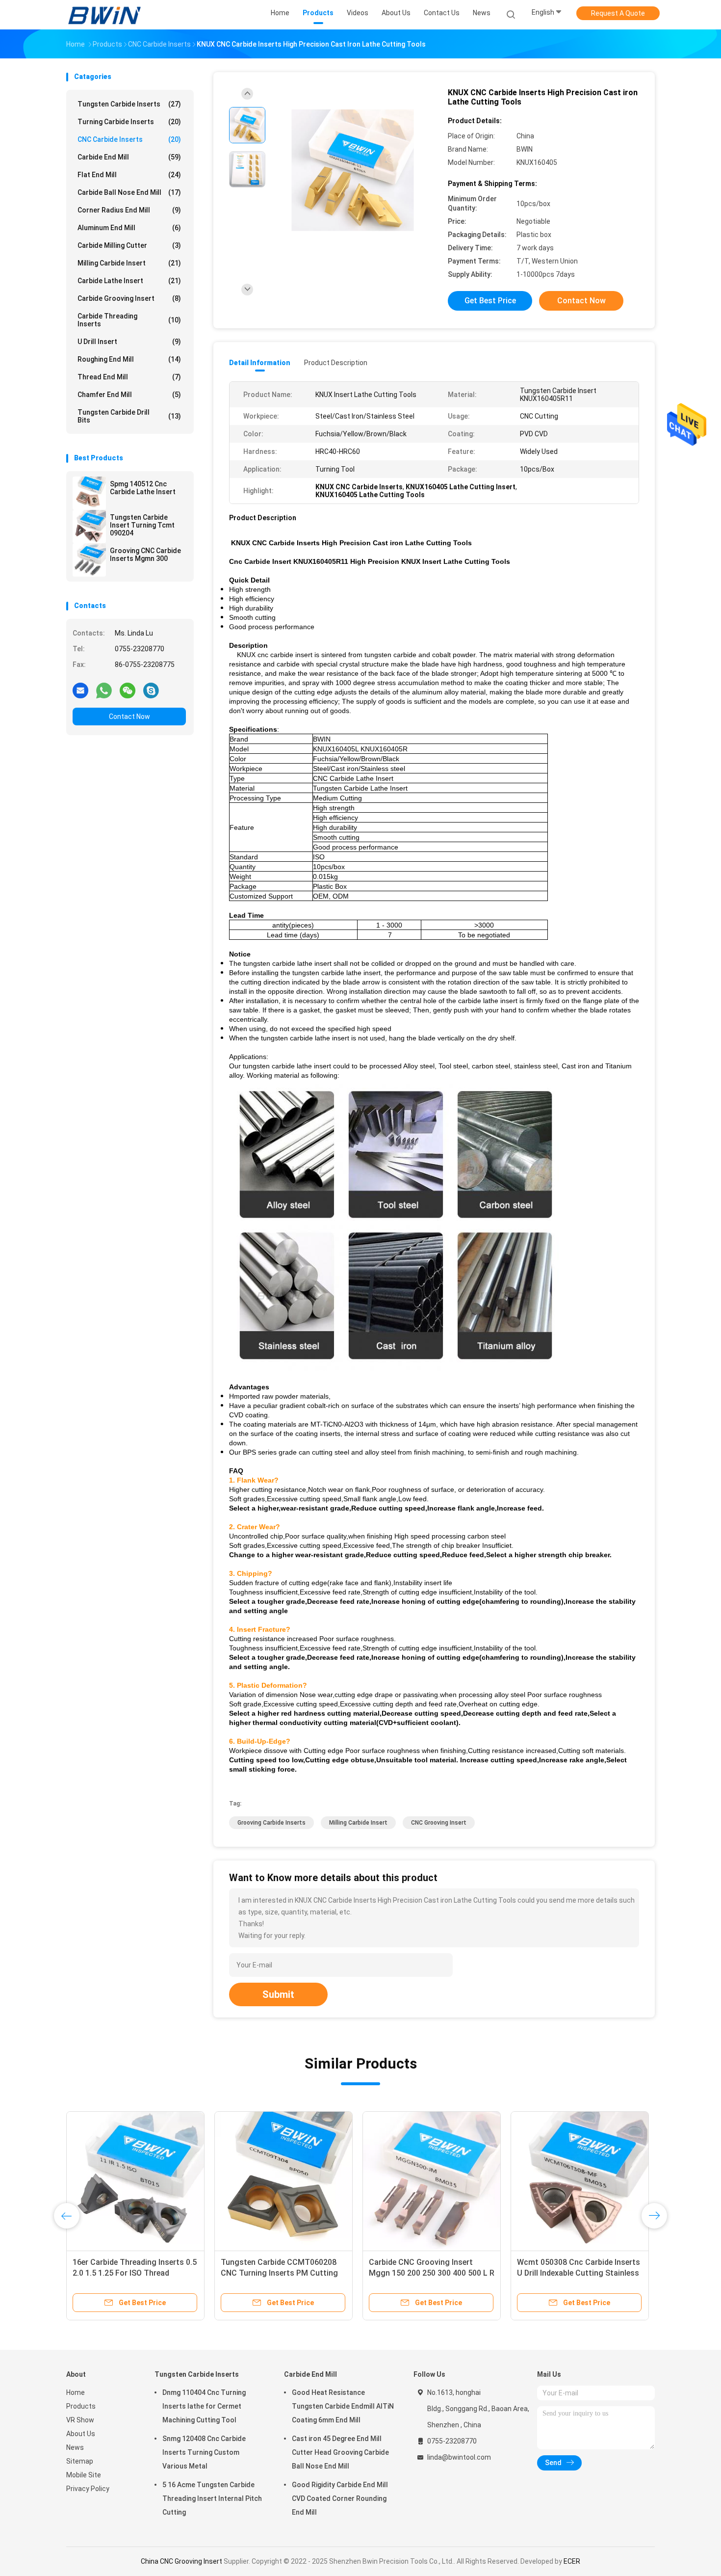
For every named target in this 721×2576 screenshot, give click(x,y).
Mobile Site (84, 2475)
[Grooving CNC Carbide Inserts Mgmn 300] (89, 560)
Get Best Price (490, 301)
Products (81, 2406)
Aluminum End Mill (129, 228)
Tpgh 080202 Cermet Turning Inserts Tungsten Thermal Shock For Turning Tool (576, 2273)
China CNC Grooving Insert (181, 2561)
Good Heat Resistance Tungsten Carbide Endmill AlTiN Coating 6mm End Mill (343, 2406)
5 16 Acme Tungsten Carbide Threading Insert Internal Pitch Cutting (212, 2498)
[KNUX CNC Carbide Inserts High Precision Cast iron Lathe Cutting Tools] (353, 171)
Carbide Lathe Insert (129, 281)
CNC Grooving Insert (439, 1823)
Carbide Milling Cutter (129, 245)
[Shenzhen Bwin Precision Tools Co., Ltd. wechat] (128, 690)
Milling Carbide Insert (129, 263)
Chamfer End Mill (129, 395)
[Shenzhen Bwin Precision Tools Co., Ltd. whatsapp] (104, 690)
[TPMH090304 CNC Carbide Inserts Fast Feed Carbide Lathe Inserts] (432, 2180)
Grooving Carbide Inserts (271, 1823)
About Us (81, 2434)
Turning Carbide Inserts (129, 122)
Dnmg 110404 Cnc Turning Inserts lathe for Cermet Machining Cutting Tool (204, 2406)
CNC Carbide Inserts (129, 139)
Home (76, 2392)
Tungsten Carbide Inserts (129, 104)
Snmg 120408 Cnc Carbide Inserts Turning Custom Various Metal (204, 2452)
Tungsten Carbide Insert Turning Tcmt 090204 (142, 525)
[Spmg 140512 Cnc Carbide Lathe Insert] (89, 493)
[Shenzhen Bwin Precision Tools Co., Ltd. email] (80, 690)
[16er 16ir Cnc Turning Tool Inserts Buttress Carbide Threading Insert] (283, 2180)
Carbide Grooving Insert (129, 298)
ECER (572, 2561)
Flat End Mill (129, 175)
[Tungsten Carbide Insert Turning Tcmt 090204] (89, 527)
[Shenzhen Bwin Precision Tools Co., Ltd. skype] (151, 690)
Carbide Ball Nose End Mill (129, 192)
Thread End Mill (129, 377)
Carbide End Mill (129, 157)
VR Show (80, 2420)
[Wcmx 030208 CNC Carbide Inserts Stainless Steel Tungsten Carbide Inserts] (135, 2180)
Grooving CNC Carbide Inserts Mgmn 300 (145, 555)
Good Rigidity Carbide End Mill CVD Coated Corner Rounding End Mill (340, 2498)
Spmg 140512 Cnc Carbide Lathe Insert (143, 488)
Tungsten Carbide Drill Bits (129, 416)
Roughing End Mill (129, 359)
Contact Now (129, 717)
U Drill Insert (129, 342)
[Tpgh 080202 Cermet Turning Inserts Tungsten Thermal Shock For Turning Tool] (580, 2180)
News (75, 2447)
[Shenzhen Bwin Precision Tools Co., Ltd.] (104, 15)
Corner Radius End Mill (129, 210)
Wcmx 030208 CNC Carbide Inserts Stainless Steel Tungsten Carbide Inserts (135, 2273)
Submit (278, 1994)
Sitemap (80, 2461)
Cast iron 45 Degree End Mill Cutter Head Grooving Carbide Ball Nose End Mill (340, 2452)
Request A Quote (618, 13)
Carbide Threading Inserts (129, 320)
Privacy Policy (88, 2489)
